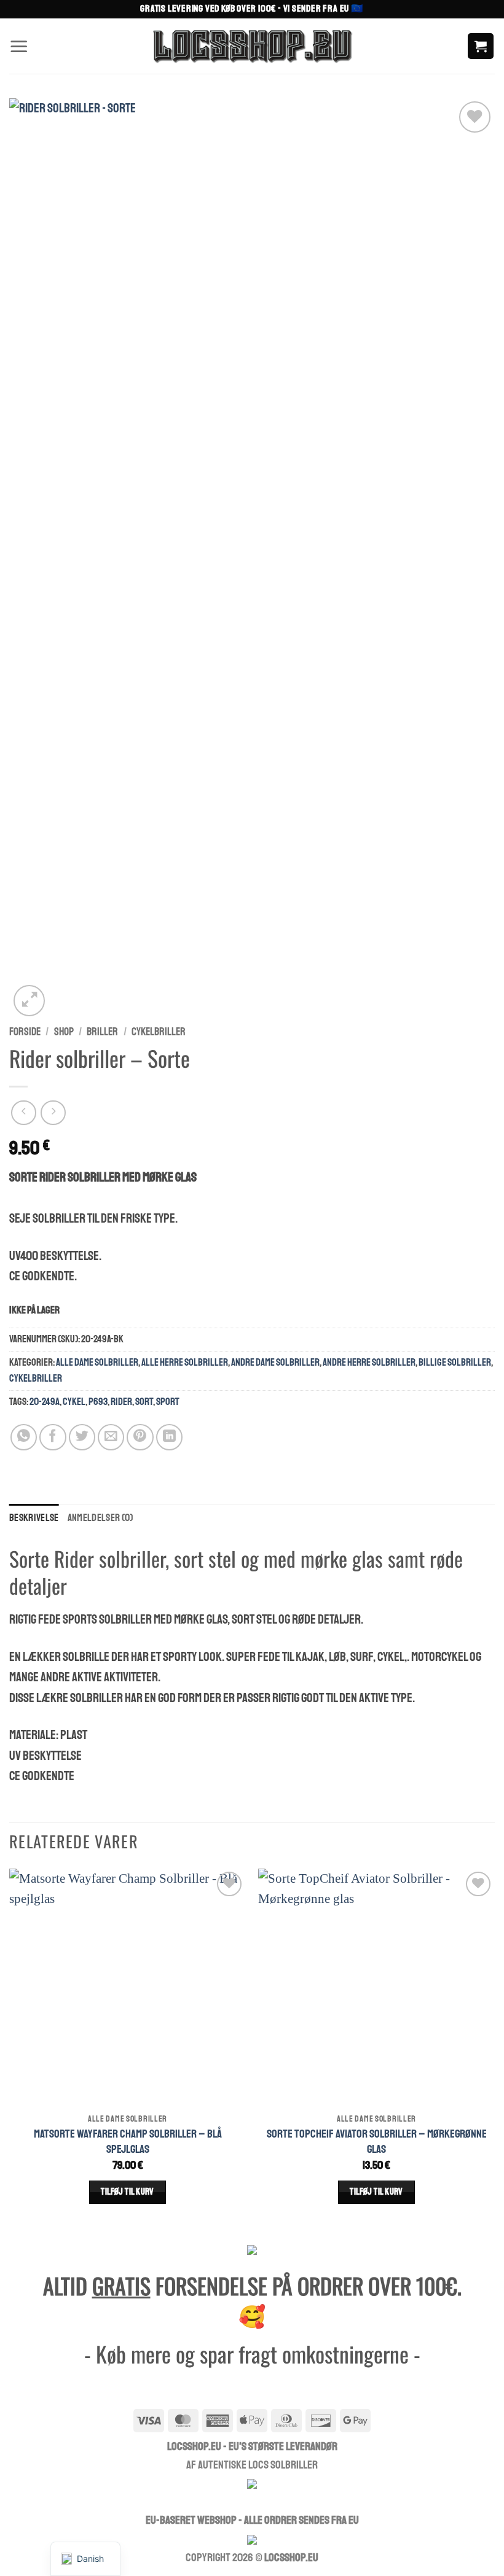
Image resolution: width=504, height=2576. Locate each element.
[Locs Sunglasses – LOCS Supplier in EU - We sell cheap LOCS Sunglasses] (252, 46)
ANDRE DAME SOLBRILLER (275, 1362)
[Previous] (10, 2049)
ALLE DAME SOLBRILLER (97, 1362)
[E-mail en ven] (111, 1437)
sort (144, 1402)
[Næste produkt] (24, 1113)
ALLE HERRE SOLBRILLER (185, 1362)
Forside (25, 1032)
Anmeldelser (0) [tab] (100, 1518)
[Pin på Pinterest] (140, 1437)
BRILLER (102, 1032)
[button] (19, 46)
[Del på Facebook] (53, 1437)
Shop (64, 1032)
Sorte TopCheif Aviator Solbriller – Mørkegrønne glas (377, 2142)
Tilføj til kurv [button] (128, 2192)
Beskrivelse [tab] (34, 1518)
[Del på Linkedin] (169, 1437)
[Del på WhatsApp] (24, 1437)
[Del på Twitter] (82, 1437)
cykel (74, 1402)
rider (121, 1402)
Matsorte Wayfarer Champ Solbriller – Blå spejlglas (128, 2142)
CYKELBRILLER (159, 1032)
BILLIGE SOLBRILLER (455, 1362)
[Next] (494, 2049)
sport (168, 1402)
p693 (98, 1402)
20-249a (45, 1402)
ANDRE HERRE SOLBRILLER (369, 1362)
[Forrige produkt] (53, 1113)
